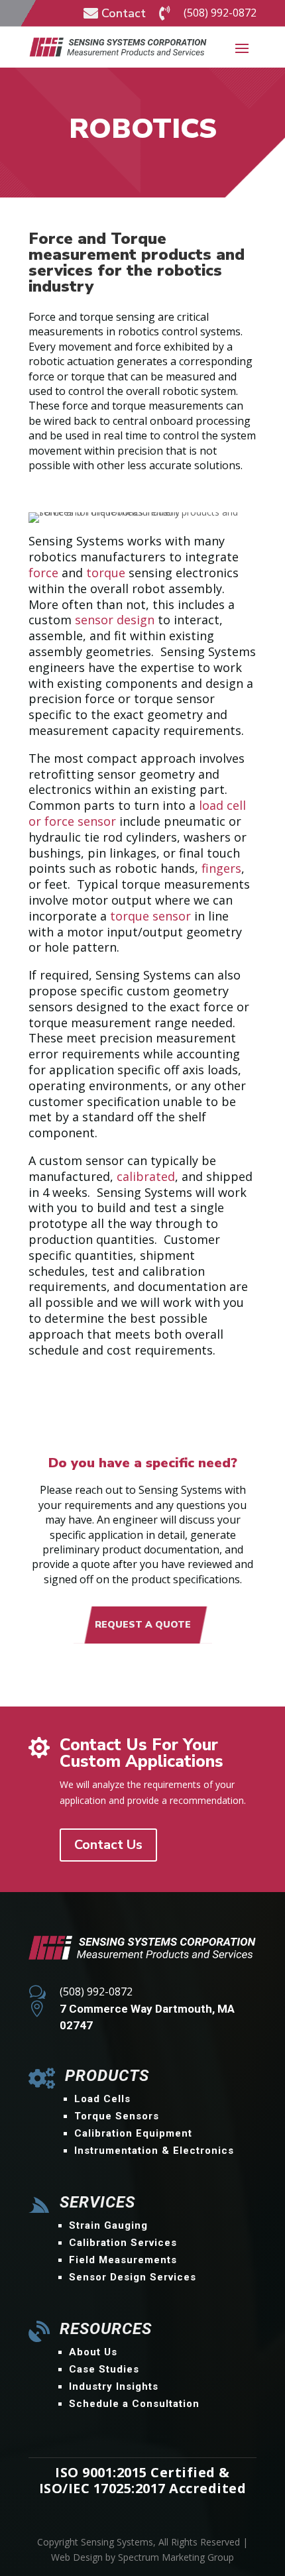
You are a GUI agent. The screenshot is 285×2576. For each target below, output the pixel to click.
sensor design (115, 620)
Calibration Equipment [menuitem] (133, 2133)
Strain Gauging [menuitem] (108, 2225)
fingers (221, 868)
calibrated (146, 1176)
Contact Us (108, 1845)
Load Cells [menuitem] (102, 2099)
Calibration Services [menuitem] (123, 2243)
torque (106, 573)
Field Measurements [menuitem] (123, 2260)
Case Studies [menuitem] (104, 2369)
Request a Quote (143, 1625)
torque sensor (150, 916)
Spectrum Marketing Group (176, 2557)
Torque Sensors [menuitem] (117, 2116)
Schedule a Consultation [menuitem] (134, 2404)
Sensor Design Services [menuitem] (133, 2277)
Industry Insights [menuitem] (114, 2386)
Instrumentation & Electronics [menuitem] (154, 2151)
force (43, 573)
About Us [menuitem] (93, 2352)
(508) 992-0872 (220, 13)
